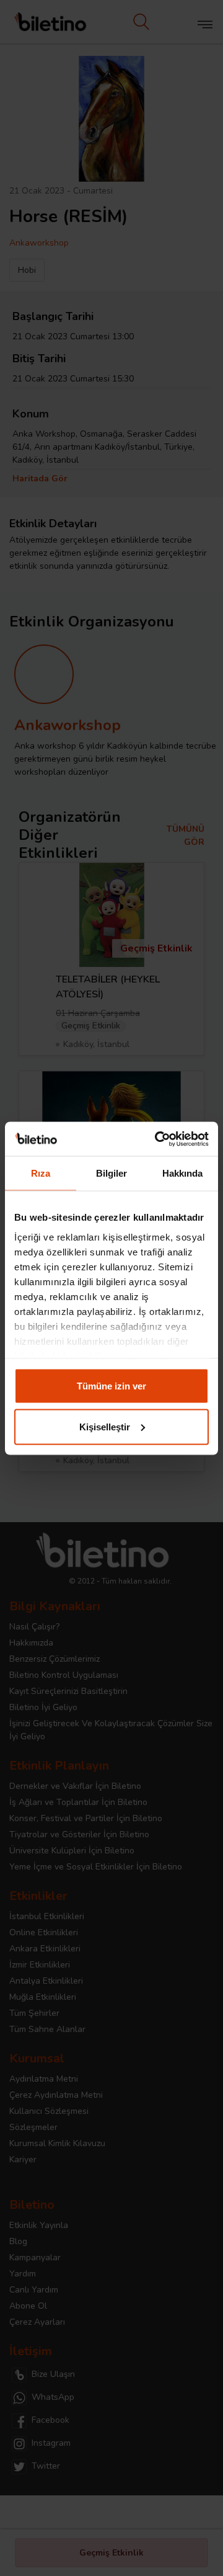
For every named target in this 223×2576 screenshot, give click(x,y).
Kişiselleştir (105, 1426)
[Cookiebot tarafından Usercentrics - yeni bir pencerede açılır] (157, 1139)
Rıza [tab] (41, 1173)
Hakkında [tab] (183, 1173)
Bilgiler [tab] (112, 1173)
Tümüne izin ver (111, 1386)
